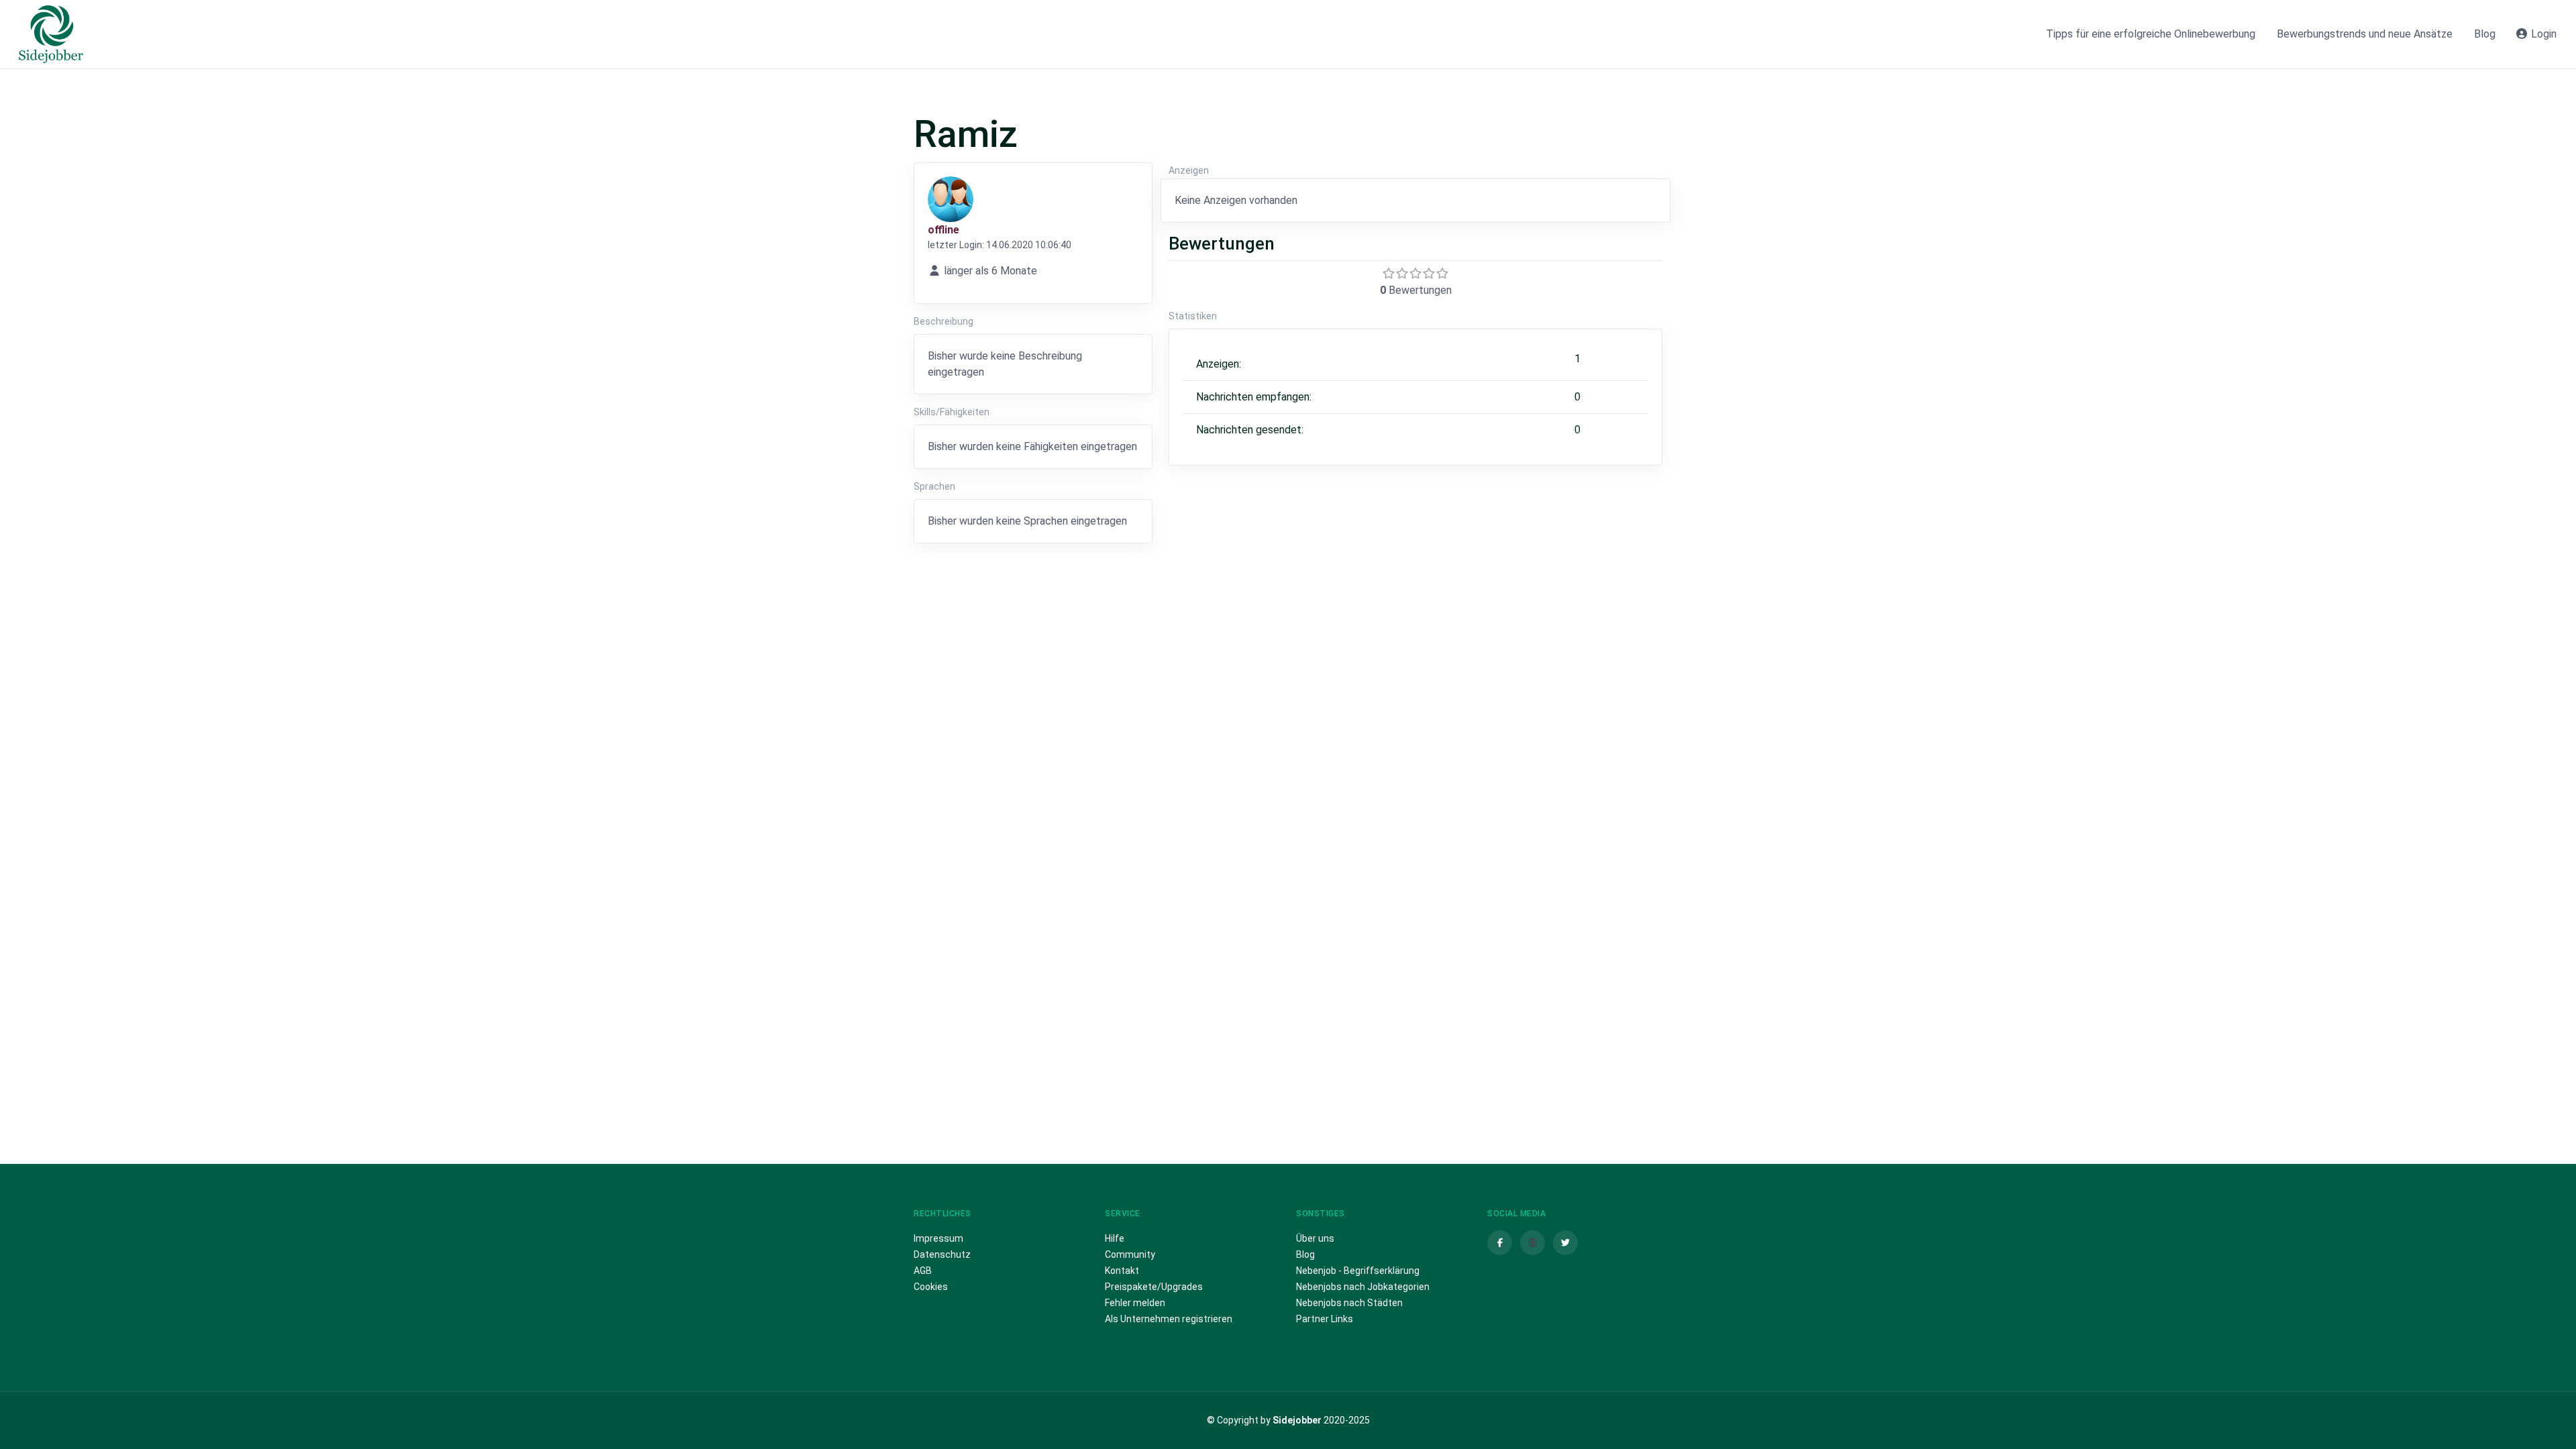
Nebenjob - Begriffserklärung (1358, 1271)
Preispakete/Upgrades (1154, 1287)
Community (1130, 1254)
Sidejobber (1297, 1420)
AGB (923, 1271)
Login (2542, 34)
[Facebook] (1500, 1243)
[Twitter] (1565, 1243)
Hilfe (1115, 1238)
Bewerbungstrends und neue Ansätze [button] (2365, 34)
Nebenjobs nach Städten (1349, 1303)
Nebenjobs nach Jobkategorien (1363, 1287)
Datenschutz (942, 1254)
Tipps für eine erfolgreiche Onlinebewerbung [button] (2151, 34)
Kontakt (1122, 1271)
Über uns (1315, 1238)
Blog (1305, 1254)
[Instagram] (1533, 1243)
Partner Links (1325, 1319)
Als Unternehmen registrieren (1169, 1319)
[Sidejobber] (51, 34)
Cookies (931, 1287)
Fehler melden (1135, 1303)
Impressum (938, 1238)
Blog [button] (2485, 34)
